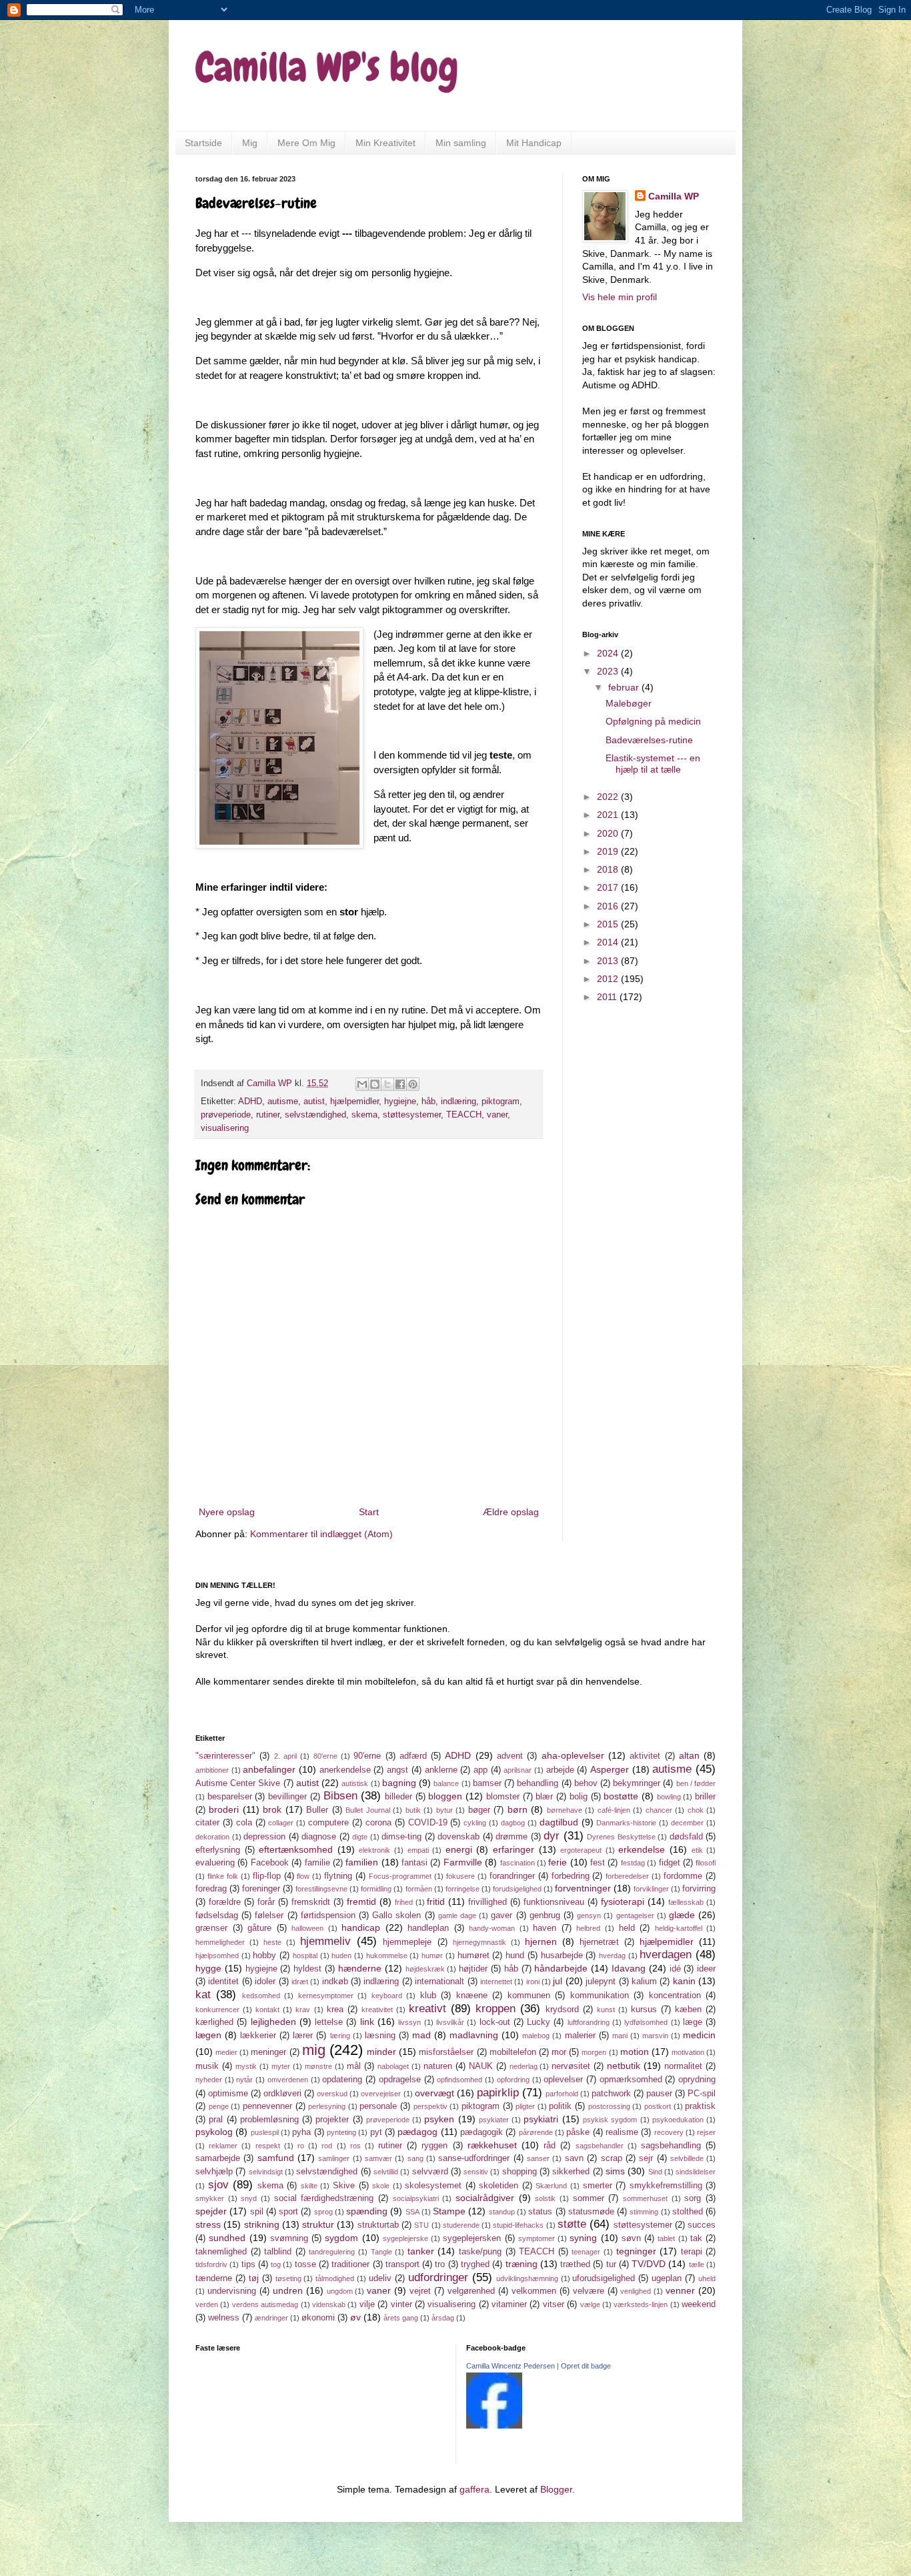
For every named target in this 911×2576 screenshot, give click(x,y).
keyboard (387, 1996)
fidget (670, 1863)
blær (544, 1797)
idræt (300, 1982)
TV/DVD (649, 2264)
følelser (269, 1915)
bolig (579, 1797)
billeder (398, 1797)
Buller (317, 1810)
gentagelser (635, 1915)
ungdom (340, 2291)
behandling (538, 1783)
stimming (644, 2212)
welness (224, 2318)
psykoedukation (678, 2120)
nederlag (524, 2066)
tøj (254, 2278)
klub (428, 1996)
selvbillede (687, 2158)
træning (522, 2264)
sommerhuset (645, 2198)
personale (378, 2106)
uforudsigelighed (604, 2278)
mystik (246, 2066)
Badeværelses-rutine (649, 740)
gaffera (475, 2489)
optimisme (228, 2094)
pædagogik (482, 2132)
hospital (305, 1956)
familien (362, 1862)
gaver (502, 1915)
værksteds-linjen (641, 2304)
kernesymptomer (326, 1996)
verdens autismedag (265, 2304)
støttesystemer (412, 1115)
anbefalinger (269, 1769)
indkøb (335, 1982)
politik (560, 2106)
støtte (572, 2224)
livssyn (409, 2022)
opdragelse (400, 2080)
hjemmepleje (407, 1942)
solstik (545, 2198)
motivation (688, 2052)
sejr (646, 2158)
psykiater (494, 2120)
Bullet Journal (367, 1810)
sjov (218, 2185)
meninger (268, 2052)
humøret (474, 1956)
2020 (609, 833)
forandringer (512, 1876)
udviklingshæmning (527, 2278)
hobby (264, 1956)
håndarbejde (561, 1968)
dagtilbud (559, 1822)
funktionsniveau (554, 1902)
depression (264, 1837)
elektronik (374, 1850)
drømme (512, 1837)
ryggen (434, 2146)
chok (696, 1810)
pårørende (536, 2132)
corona (378, 1823)
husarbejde (562, 1956)
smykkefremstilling (666, 2186)
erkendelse (642, 1849)
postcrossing (609, 2106)
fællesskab (686, 1902)
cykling (475, 1823)
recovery (669, 2132)
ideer (706, 1969)
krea (335, 2010)
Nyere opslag (227, 1512)
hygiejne (400, 1102)
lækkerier (258, 2036)
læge (693, 2022)
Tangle (381, 2252)
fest (598, 1863)
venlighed (636, 2291)
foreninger (261, 1889)
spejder (211, 2211)
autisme (283, 1102)
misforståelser (446, 2052)
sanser (538, 2158)
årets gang (401, 2318)
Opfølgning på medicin (653, 721)
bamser (487, 1783)
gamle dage (457, 1915)
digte (360, 1837)
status (540, 2212)
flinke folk (223, 1876)
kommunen (529, 1996)
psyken (439, 2119)
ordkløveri (282, 2094)
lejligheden (273, 2022)
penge (219, 2106)
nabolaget (393, 2066)
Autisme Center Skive (238, 1783)
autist (314, 1102)
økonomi (318, 2318)
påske (578, 2132)
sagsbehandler (600, 2146)
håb (428, 1102)
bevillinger (287, 1797)
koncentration (675, 1996)
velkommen (534, 2291)
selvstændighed (315, 1115)
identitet (223, 1982)
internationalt (439, 1982)
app (481, 1770)
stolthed (688, 2212)
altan (689, 1755)
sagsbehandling (671, 2146)
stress (208, 2224)
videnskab (329, 2304)
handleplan (428, 1928)
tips (248, 2264)
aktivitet (645, 1756)
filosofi (706, 1863)
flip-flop (267, 1876)
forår (266, 1902)
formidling (376, 1889)
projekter (332, 2120)
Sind (655, 2172)
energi (459, 1849)
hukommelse (387, 1956)
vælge (590, 2304)
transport (402, 2264)
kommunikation (600, 1996)
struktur (318, 2224)
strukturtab (378, 2225)
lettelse (329, 2022)
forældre (225, 1902)
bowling (669, 1797)
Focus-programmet (400, 1876)
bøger (479, 1810)
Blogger (556, 2489)
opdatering (342, 2080)
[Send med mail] (362, 1084)
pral (216, 2120)
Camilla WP (674, 196)
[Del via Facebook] (400, 1084)
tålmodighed (335, 2278)
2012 (609, 979)
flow (303, 1876)
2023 (609, 671)
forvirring (699, 1889)
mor (559, 2052)
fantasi (414, 1863)
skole (381, 2186)
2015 (609, 924)
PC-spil (702, 2094)
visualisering (225, 1128)
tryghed (475, 2264)
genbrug (545, 1915)
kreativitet (377, 2010)
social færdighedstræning (324, 2198)
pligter (525, 2106)
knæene (472, 1996)
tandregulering (332, 2252)
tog (276, 2264)
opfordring (513, 2080)
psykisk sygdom (610, 2120)
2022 (609, 797)
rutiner (268, 1115)
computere (328, 1823)
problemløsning (269, 2120)
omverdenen (288, 2080)
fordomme (683, 1876)
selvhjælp (214, 2172)
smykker (210, 2198)
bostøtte (621, 1796)
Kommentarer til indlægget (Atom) (321, 1534)
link (367, 2022)
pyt (376, 2132)
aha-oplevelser (573, 1755)
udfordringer (438, 2277)
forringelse (463, 1889)
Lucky (539, 2022)
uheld (707, 2278)
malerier (580, 2036)
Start (369, 1512)
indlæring (459, 1102)
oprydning (697, 2080)
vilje (367, 2304)
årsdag (443, 2318)
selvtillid (386, 2172)
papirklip (498, 2093)
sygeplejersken (472, 2238)
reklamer (223, 2146)
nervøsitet (571, 2066)
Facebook (270, 1863)
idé (675, 1969)
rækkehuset (492, 2145)
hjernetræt (599, 1942)
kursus (644, 2010)
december (687, 1823)
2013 (609, 961)
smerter (598, 2186)
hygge (208, 1968)
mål (354, 2066)
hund (515, 1956)
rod (327, 2146)
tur (611, 2264)
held (627, 1928)
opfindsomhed (460, 2080)
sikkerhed (571, 2172)
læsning (380, 2036)
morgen (594, 2052)
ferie (558, 1862)
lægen (208, 2035)
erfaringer (514, 1849)
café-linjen (614, 1810)
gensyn (589, 1915)
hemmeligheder (220, 1942)
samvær (378, 2158)
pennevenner (267, 2106)
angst (397, 1770)
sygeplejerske (405, 2238)
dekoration (212, 1837)
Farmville (463, 1862)
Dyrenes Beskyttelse (621, 1837)
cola (244, 1823)
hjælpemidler (354, 1102)
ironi (533, 1982)
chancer (659, 1810)
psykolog (214, 2132)
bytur (444, 1810)
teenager (586, 2252)
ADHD (250, 1102)
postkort (658, 2106)
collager (281, 1823)
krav (303, 2010)
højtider (473, 1969)
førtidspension (328, 1915)
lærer (303, 2036)
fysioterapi (623, 1901)
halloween (307, 1928)
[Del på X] (387, 1084)
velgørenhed (471, 2291)
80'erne (325, 1756)
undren (288, 2290)
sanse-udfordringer (474, 2158)
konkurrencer (217, 2010)
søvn (631, 2238)
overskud (332, 2094)
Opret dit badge (586, 2366)
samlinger (334, 2158)
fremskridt (311, 1902)
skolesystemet (433, 2186)
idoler (265, 1982)
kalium (644, 1982)
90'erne (367, 1756)
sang (415, 2158)
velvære (589, 2291)
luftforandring (589, 2022)
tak (696, 2238)
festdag (633, 1863)
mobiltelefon (513, 2052)
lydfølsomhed (646, 2022)
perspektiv (430, 2106)
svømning (289, 2238)
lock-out (495, 2022)
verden (207, 2304)
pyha (301, 2132)
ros (355, 2146)
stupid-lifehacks (518, 2225)
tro (440, 2264)
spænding (367, 2211)
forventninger (583, 1888)
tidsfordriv (211, 2264)
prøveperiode (226, 1115)
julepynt (601, 1982)
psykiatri (541, 2119)
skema (364, 1115)
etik (697, 1850)
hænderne (360, 1968)
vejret (420, 2291)
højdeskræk (425, 1969)
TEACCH (464, 1115)
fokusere (461, 1876)
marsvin (655, 2036)
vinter (401, 2304)
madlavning (474, 2035)
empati (418, 1850)
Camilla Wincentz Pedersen (511, 2366)
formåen (419, 1889)
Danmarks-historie (626, 1823)
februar (625, 687)
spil (257, 2212)
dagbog (513, 1823)
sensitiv (476, 2172)
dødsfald (686, 1837)
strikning (262, 2224)
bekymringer (637, 1783)
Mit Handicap (534, 143)
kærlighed (214, 2022)
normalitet (683, 2066)
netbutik (624, 2066)
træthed (575, 2264)
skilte (309, 2186)
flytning (338, 1876)
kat (203, 1995)
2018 (609, 869)
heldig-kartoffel (679, 1928)
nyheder (209, 2080)
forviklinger (651, 1889)
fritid (436, 1901)
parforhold (562, 2094)
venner (680, 2290)
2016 (609, 906)
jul (558, 1981)
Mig (250, 143)
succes (702, 2225)
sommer (589, 2198)
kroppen (496, 2009)
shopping (520, 2172)
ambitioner (212, 1770)
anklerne (441, 1770)
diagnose (319, 1837)
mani (620, 2036)
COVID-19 (428, 1823)
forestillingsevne (321, 1889)
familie (317, 1863)
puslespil (265, 2132)
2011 (608, 997)
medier (226, 2052)
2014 (609, 942)
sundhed (227, 2238)
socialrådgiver (485, 2198)
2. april (285, 1756)
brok (272, 1809)
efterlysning (218, 1850)
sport (288, 2212)
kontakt (267, 2010)
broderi (224, 1809)
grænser (211, 1928)
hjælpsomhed (217, 1956)
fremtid (361, 1901)
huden (341, 1956)
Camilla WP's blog (327, 67)
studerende (461, 2225)
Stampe (449, 2211)
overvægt (434, 2093)
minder (381, 2052)
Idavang (629, 1968)
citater (207, 1823)
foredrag (211, 1889)
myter (281, 2066)
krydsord (562, 2010)
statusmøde (591, 2212)
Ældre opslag (511, 1512)
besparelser (230, 1797)
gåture (259, 1928)
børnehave (565, 1810)
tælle (697, 2264)
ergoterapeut (581, 1850)
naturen (438, 2066)
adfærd (413, 1756)
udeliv (380, 2278)
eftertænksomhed (296, 1849)
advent (510, 1756)
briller (705, 1797)
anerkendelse (345, 1770)
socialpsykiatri (416, 2198)
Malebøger (629, 703)
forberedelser (627, 1876)
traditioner (350, 2264)
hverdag (612, 1956)
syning (583, 2238)
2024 (609, 653)
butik (413, 1810)
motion (635, 2052)
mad (421, 2035)
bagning (399, 1783)
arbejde (560, 1770)
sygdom (341, 2238)
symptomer (537, 2238)
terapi (692, 2252)
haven (545, 1928)
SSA (412, 2212)
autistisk (355, 1783)
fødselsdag (217, 1915)
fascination (518, 1863)
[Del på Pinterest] (413, 1084)
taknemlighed (221, 2252)
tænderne (214, 2278)
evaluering (215, 1863)
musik (207, 2066)
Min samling (461, 143)
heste (272, 1942)
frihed (404, 1902)
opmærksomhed (631, 2080)
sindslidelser (696, 2172)
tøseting (288, 2278)
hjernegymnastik (480, 1942)
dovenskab (459, 1837)
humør (432, 1956)
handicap (361, 1927)
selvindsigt (266, 2172)
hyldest (307, 1969)
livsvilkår (450, 2022)
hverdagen (666, 1955)
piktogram (501, 1102)
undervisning (232, 2291)
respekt (268, 2146)
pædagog (417, 2132)
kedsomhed (261, 1996)
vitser (554, 2304)
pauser (659, 2094)
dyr (552, 1836)
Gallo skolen (396, 1915)
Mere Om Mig (306, 143)
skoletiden (499, 2186)
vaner (497, 1115)
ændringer (271, 2318)
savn (574, 2158)
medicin (699, 2035)
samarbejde (218, 2158)
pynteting (341, 2132)
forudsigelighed (517, 1889)
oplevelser (563, 2080)
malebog (536, 2036)
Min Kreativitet (385, 143)
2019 (609, 851)
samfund (276, 2158)
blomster (503, 1797)
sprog (323, 2212)
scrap (612, 2158)
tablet (666, 2238)
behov (586, 1783)
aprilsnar (518, 1770)
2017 (609, 887)
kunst (606, 2010)
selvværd (430, 2172)
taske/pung (480, 2252)
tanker (421, 2251)
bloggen (445, 1796)
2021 (609, 815)
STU (421, 2225)
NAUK (481, 2066)
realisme (622, 2132)
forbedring (571, 1876)
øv (355, 2317)
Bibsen (340, 1796)
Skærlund (551, 2186)
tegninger (636, 2251)
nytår (244, 2080)
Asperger (610, 1769)
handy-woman (492, 1928)
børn (518, 1809)
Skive (344, 2186)
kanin (684, 1981)
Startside (203, 143)
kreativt (427, 2009)
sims (615, 2171)
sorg (693, 2198)
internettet (496, 1982)
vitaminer (509, 2304)
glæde (682, 1915)
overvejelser (381, 2094)
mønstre (318, 2066)
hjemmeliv (325, 1941)
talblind (278, 2252)
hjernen (541, 1942)
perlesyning (327, 2106)
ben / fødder (696, 1783)
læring (340, 2036)
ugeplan (667, 2278)
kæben (688, 2010)
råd (550, 2146)
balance (446, 1783)
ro (301, 2146)
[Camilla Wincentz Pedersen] (494, 2425)
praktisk (700, 2106)
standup (502, 2212)
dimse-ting (401, 1837)
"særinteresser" (225, 1756)
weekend (699, 2304)
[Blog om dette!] (375, 1084)
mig (314, 2050)
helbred (588, 1928)
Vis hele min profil (620, 297)
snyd (249, 2198)
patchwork (611, 2094)
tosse (305, 2264)
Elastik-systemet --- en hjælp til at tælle (653, 764)
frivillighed (488, 1902)
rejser (706, 2132)
